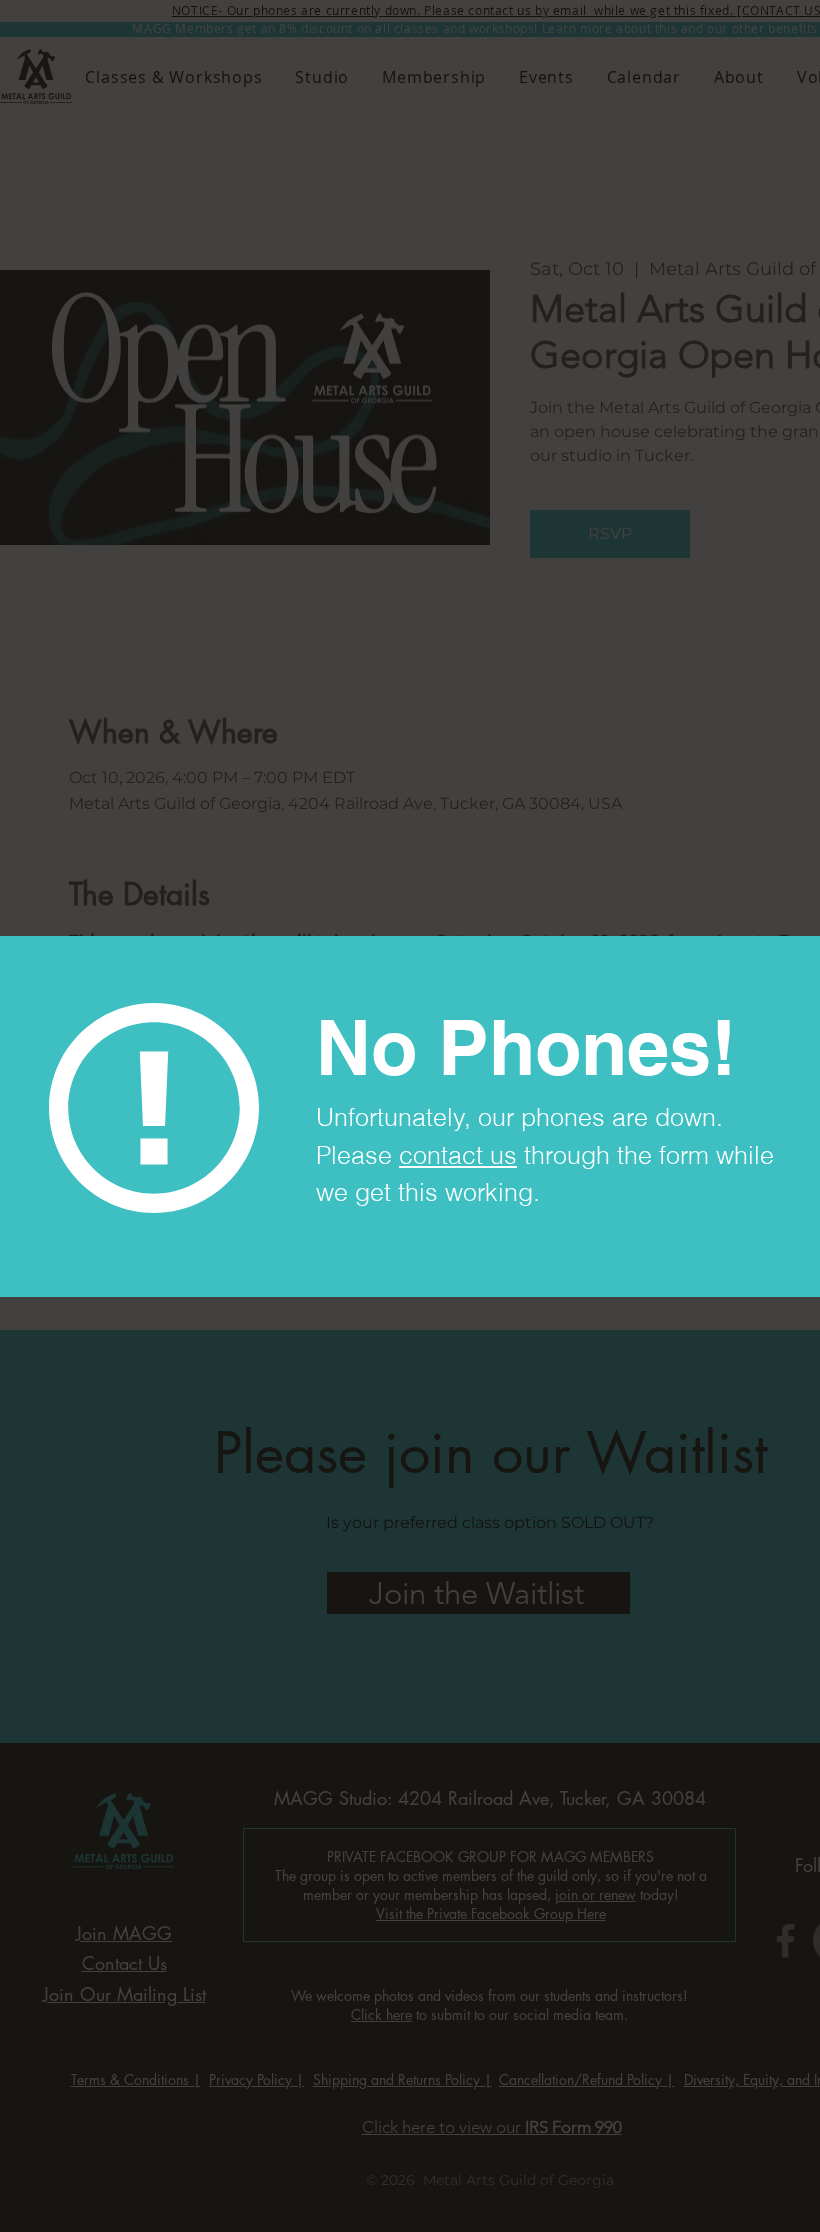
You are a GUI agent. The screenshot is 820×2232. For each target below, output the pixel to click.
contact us (458, 1155)
